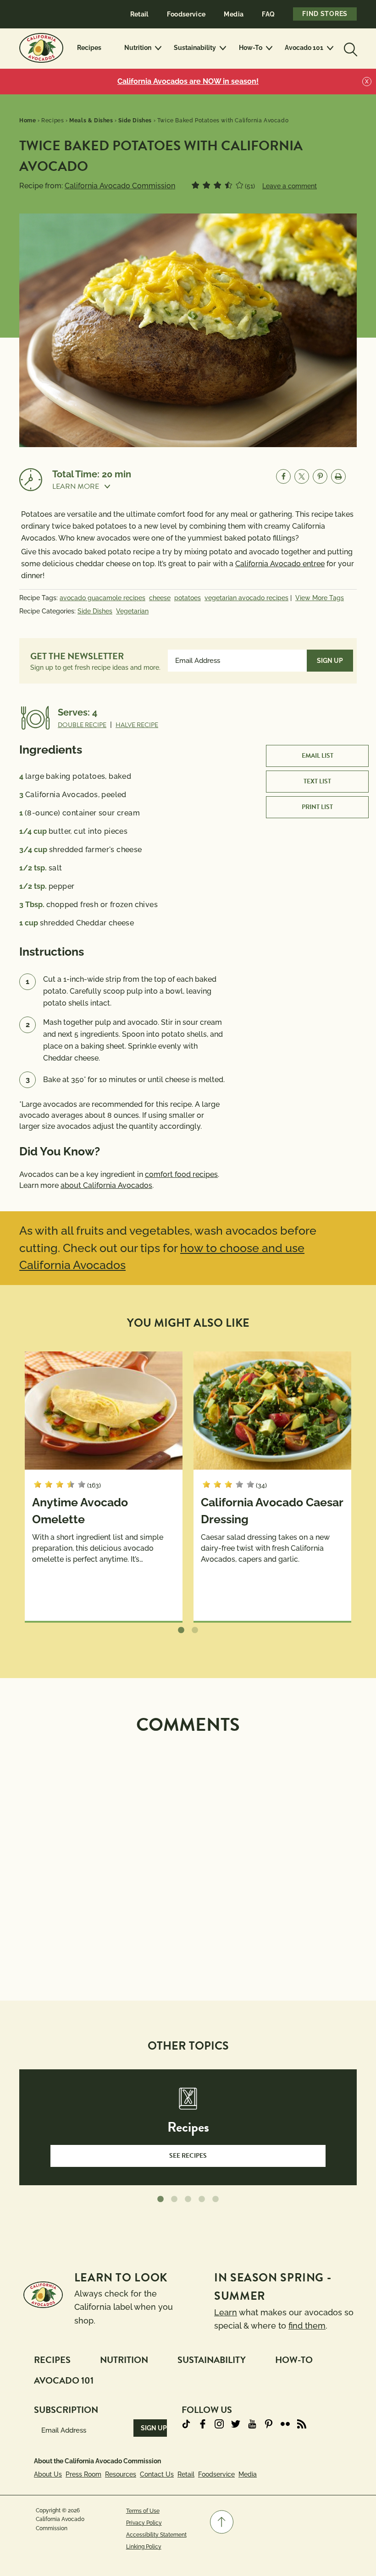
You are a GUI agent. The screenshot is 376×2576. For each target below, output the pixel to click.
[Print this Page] (338, 476)
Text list (317, 781)
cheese (160, 598)
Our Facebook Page (203, 2424)
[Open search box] (349, 48)
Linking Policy (144, 2547)
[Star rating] (195, 185)
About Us (48, 2474)
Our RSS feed (302, 2424)
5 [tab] (216, 2199)
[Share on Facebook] (283, 476)
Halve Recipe (137, 725)
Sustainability (195, 48)
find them (307, 2326)
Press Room (83, 2474)
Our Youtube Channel (252, 2424)
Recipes (89, 48)
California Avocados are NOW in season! (188, 81)
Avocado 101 (304, 48)
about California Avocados (106, 1185)
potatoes (188, 598)
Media (234, 14)
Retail (139, 14)
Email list (318, 756)
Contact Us (157, 2474)
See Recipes (188, 2156)
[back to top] (222, 2522)
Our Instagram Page (219, 2424)
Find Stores (325, 14)
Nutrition (138, 48)
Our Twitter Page (236, 2424)
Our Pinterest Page (269, 2424)
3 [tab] (188, 2199)
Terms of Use (143, 2511)
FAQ (268, 14)
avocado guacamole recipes (102, 598)
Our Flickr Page (285, 2424)
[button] (92, 487)
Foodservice (186, 14)
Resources (121, 2474)
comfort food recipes (181, 1174)
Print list (317, 807)
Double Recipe (82, 725)
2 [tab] (195, 1630)
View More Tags (320, 598)
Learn (226, 2312)
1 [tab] (181, 1630)
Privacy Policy (144, 2523)
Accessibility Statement (156, 2535)
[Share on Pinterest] (320, 476)
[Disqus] (188, 1857)
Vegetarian (132, 611)
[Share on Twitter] (302, 476)
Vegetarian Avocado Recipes (246, 598)
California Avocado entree (280, 564)
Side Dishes (95, 611)
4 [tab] (202, 2199)
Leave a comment (290, 186)
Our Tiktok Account (186, 2424)
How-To (251, 48)
